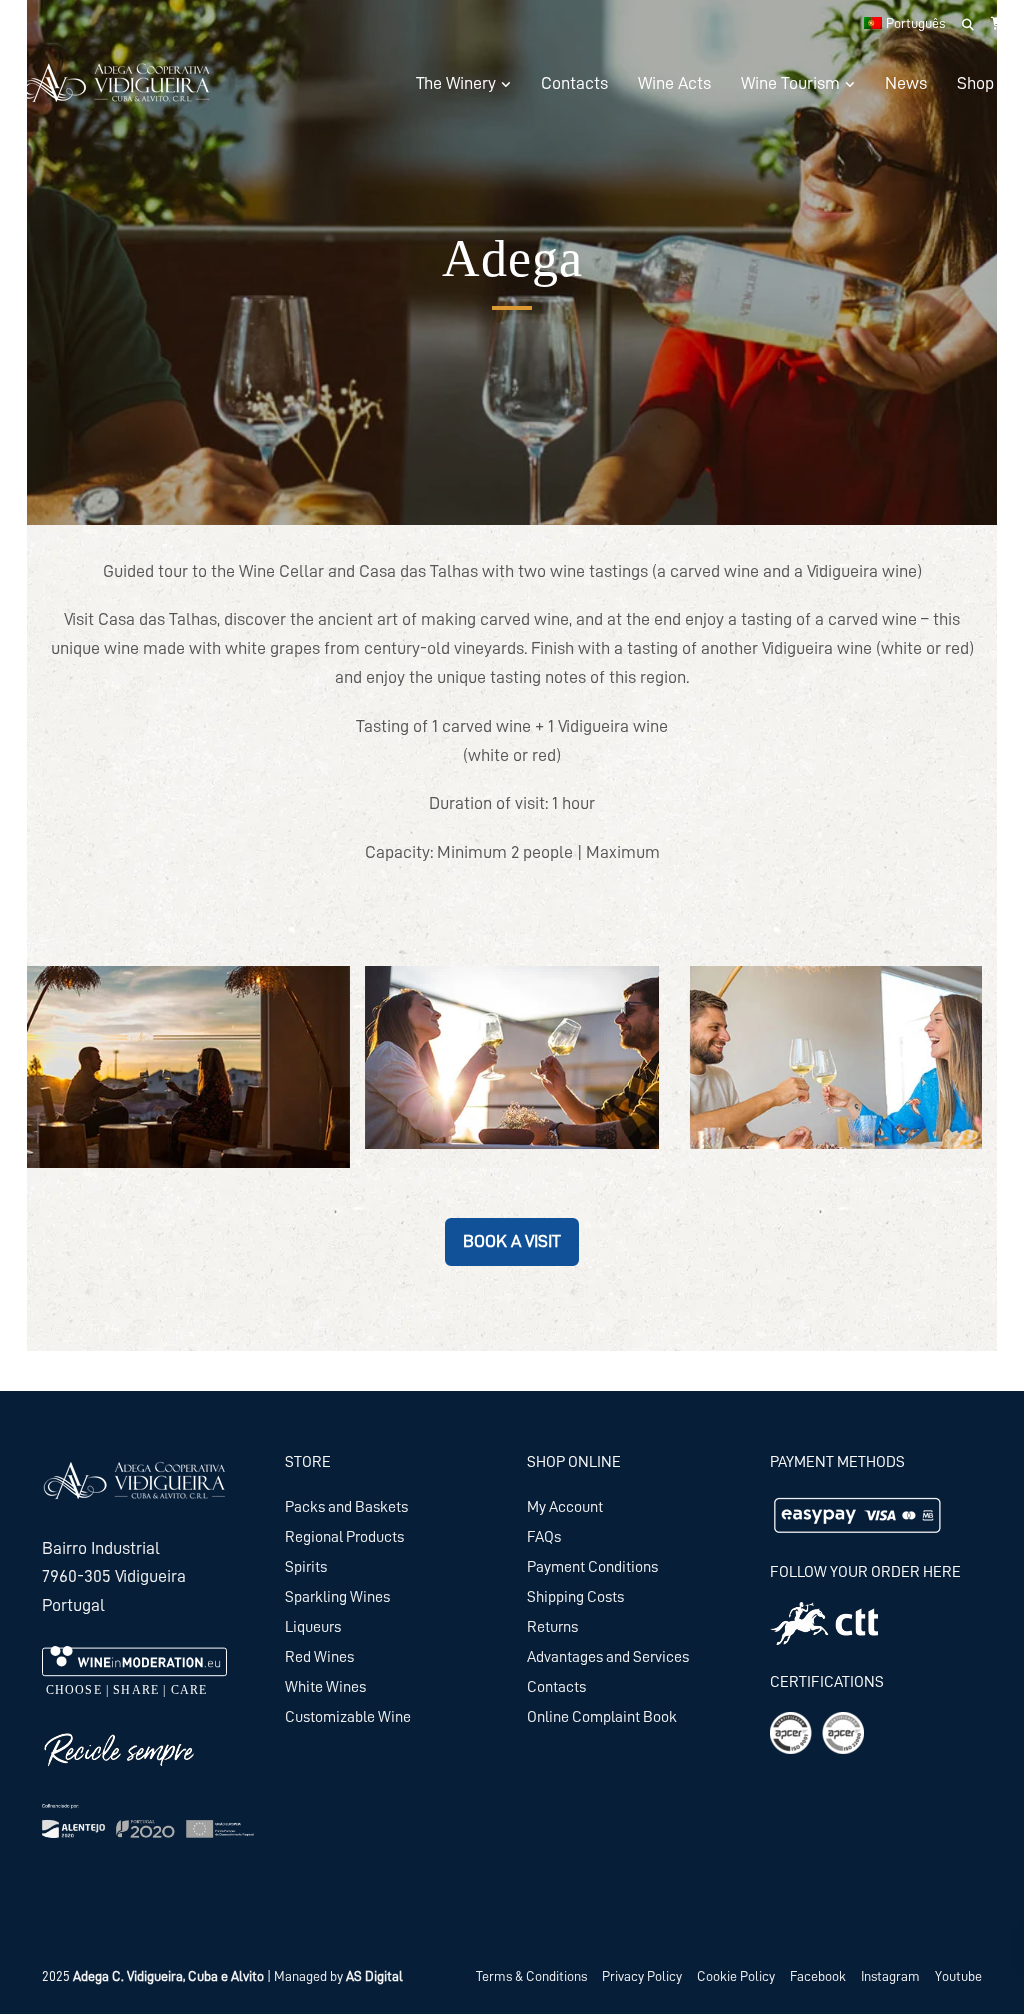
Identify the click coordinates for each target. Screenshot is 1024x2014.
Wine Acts (674, 83)
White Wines (325, 1687)
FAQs (544, 1537)
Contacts (574, 83)
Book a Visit (512, 1241)
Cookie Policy (736, 1976)
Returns (552, 1627)
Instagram (890, 1976)
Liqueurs (313, 1627)
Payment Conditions (592, 1567)
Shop (975, 83)
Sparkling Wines (337, 1597)
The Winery (456, 83)
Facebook (818, 1976)
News (906, 83)
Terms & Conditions (531, 1976)
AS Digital (374, 1976)
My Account (565, 1507)
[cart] (998, 23)
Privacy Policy (642, 1976)
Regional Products (344, 1537)
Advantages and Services (608, 1657)
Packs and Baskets (346, 1507)
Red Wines (319, 1657)
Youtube (958, 1976)
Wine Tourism (790, 83)
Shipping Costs (575, 1597)
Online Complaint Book (602, 1717)
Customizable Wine (348, 1717)
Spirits (306, 1567)
